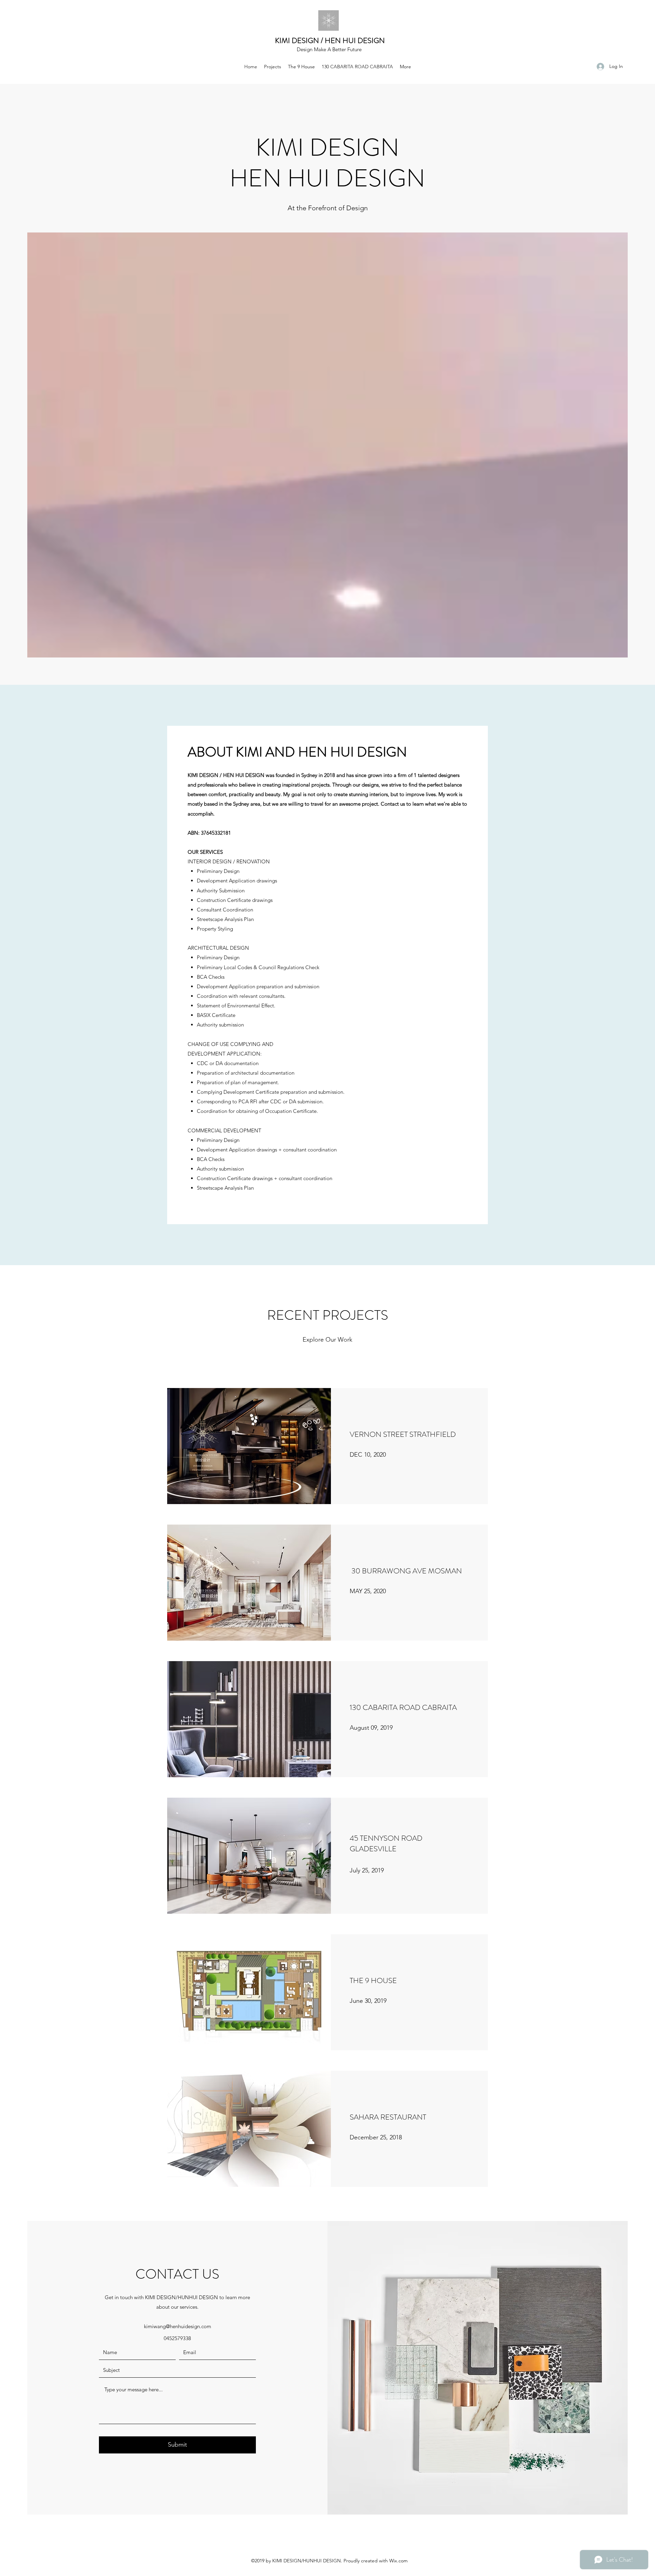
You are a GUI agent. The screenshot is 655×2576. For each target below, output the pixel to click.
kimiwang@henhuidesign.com (178, 2326)
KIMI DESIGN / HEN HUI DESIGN (330, 40)
